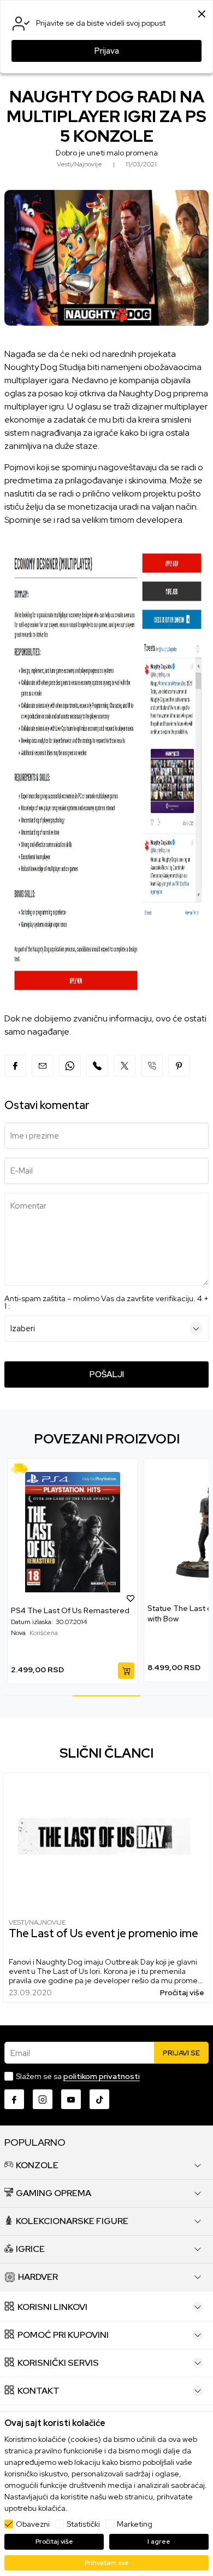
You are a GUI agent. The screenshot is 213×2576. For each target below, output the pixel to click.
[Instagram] (43, 2099)
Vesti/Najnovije (37, 1922)
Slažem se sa (78, 2076)
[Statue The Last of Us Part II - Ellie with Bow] (141, 1531)
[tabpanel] (141, 1570)
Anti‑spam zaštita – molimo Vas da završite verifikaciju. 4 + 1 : (106, 1302)
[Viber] (97, 1066)
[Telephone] (152, 1066)
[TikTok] (99, 2099)
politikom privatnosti (102, 2076)
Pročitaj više (182, 1993)
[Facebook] (15, 1066)
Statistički (83, 2524)
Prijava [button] (107, 51)
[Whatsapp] (70, 1066)
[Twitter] (125, 1066)
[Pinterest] (179, 1066)
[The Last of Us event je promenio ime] (106, 1842)
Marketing (135, 2524)
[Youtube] (71, 2099)
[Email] (43, 1066)
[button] (62, 1598)
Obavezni (33, 2524)
